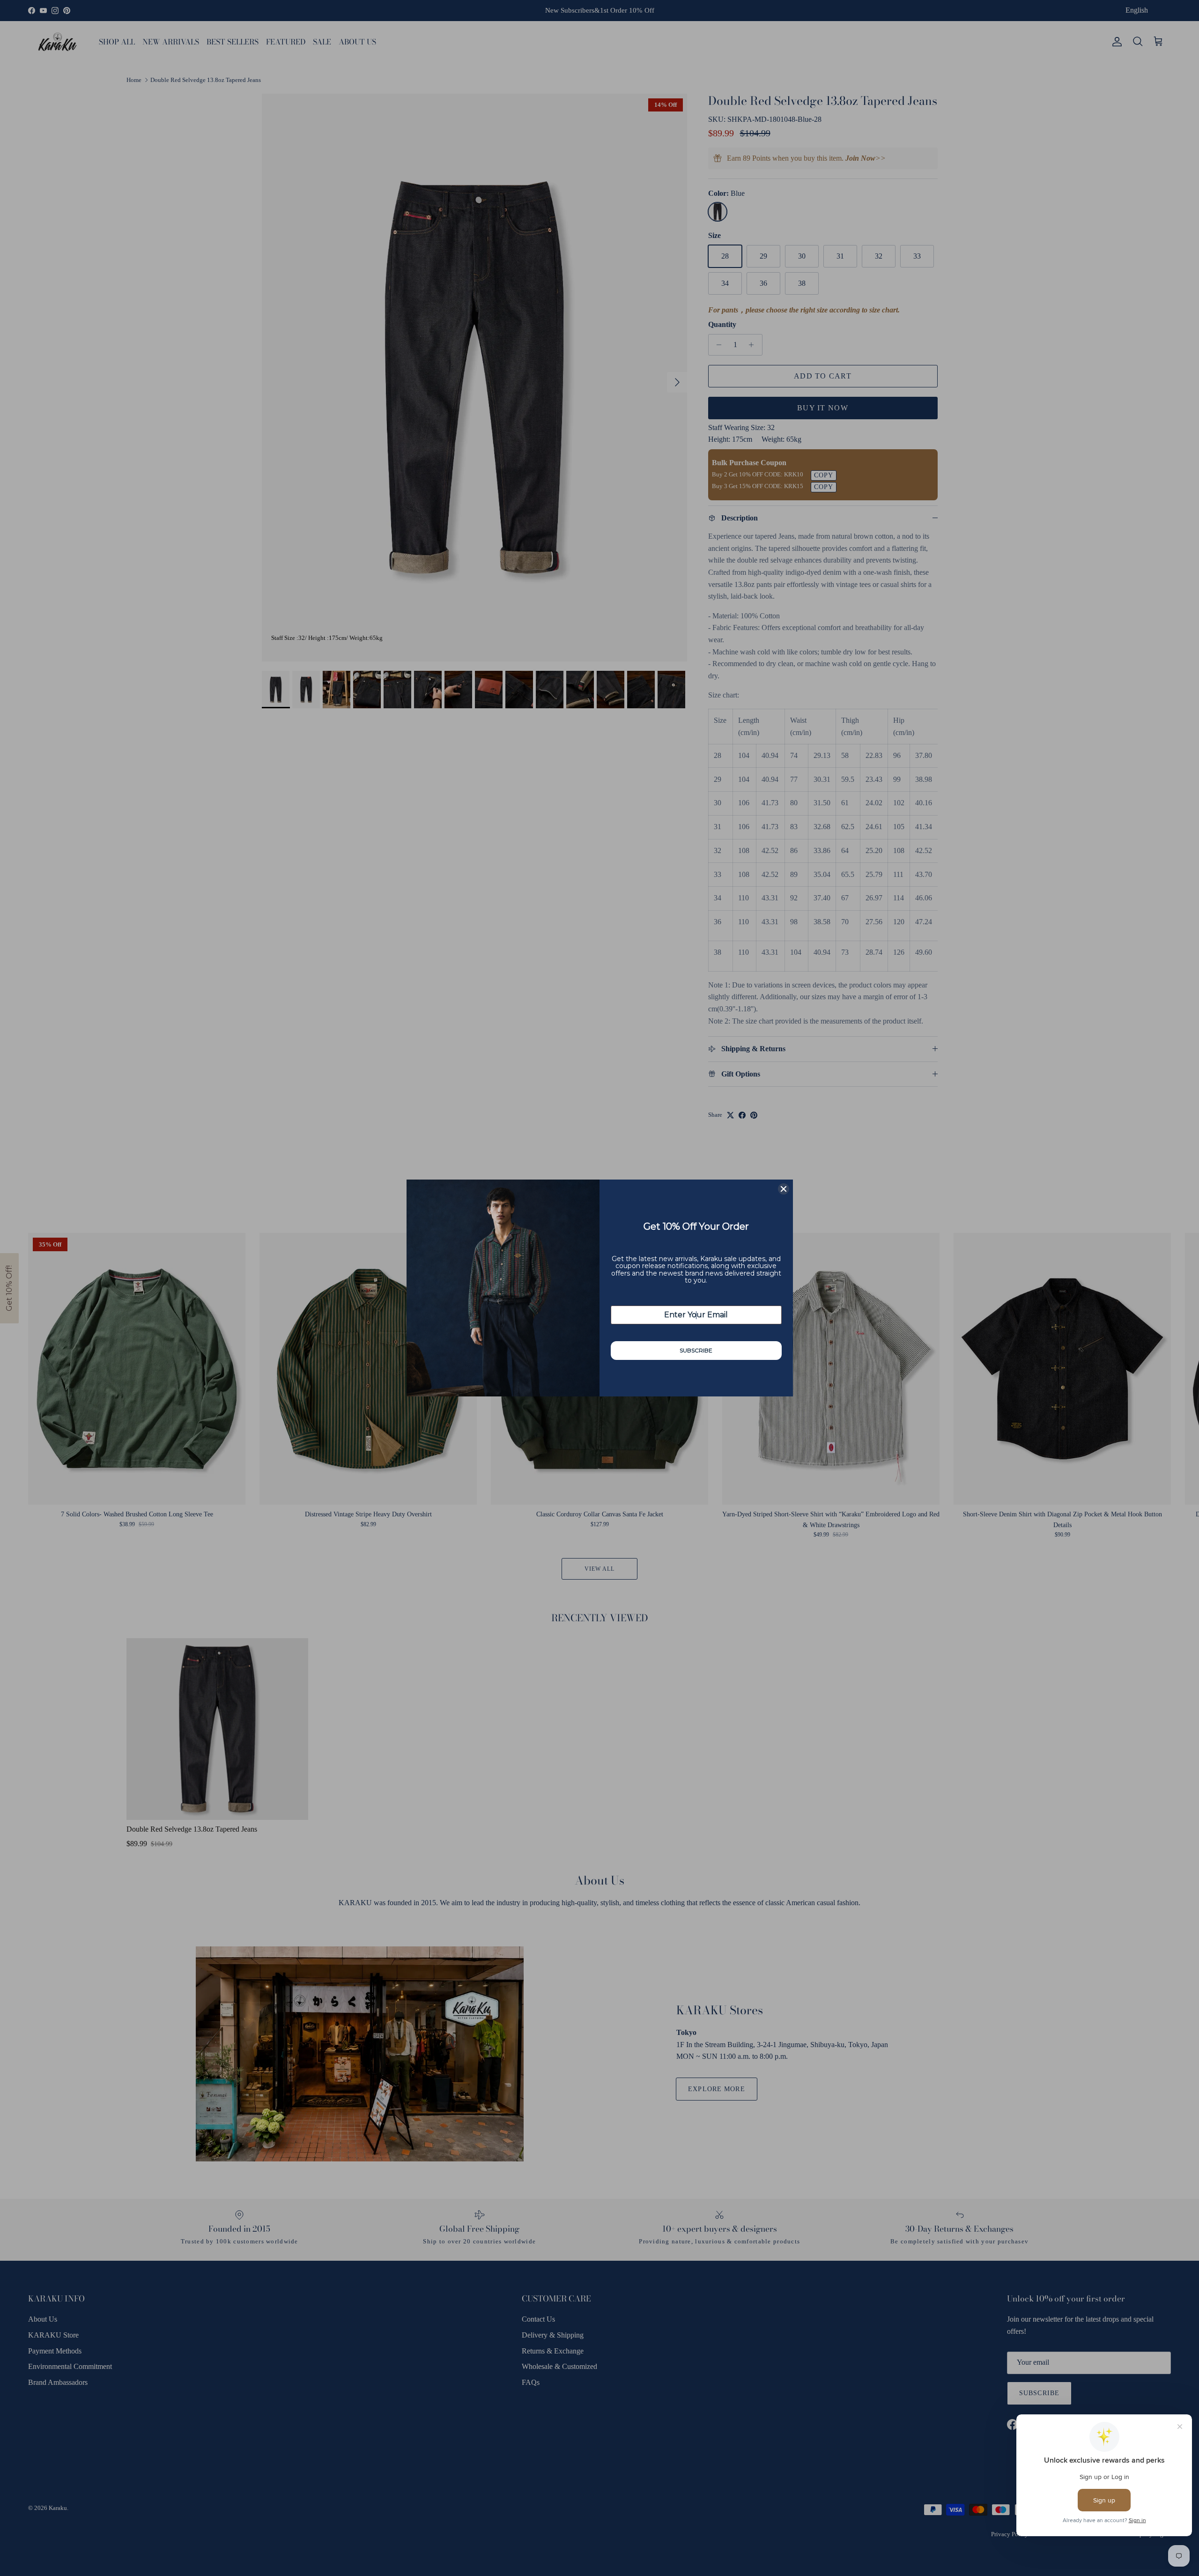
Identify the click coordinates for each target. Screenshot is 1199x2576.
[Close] (784, 1189)
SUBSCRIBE (696, 1350)
